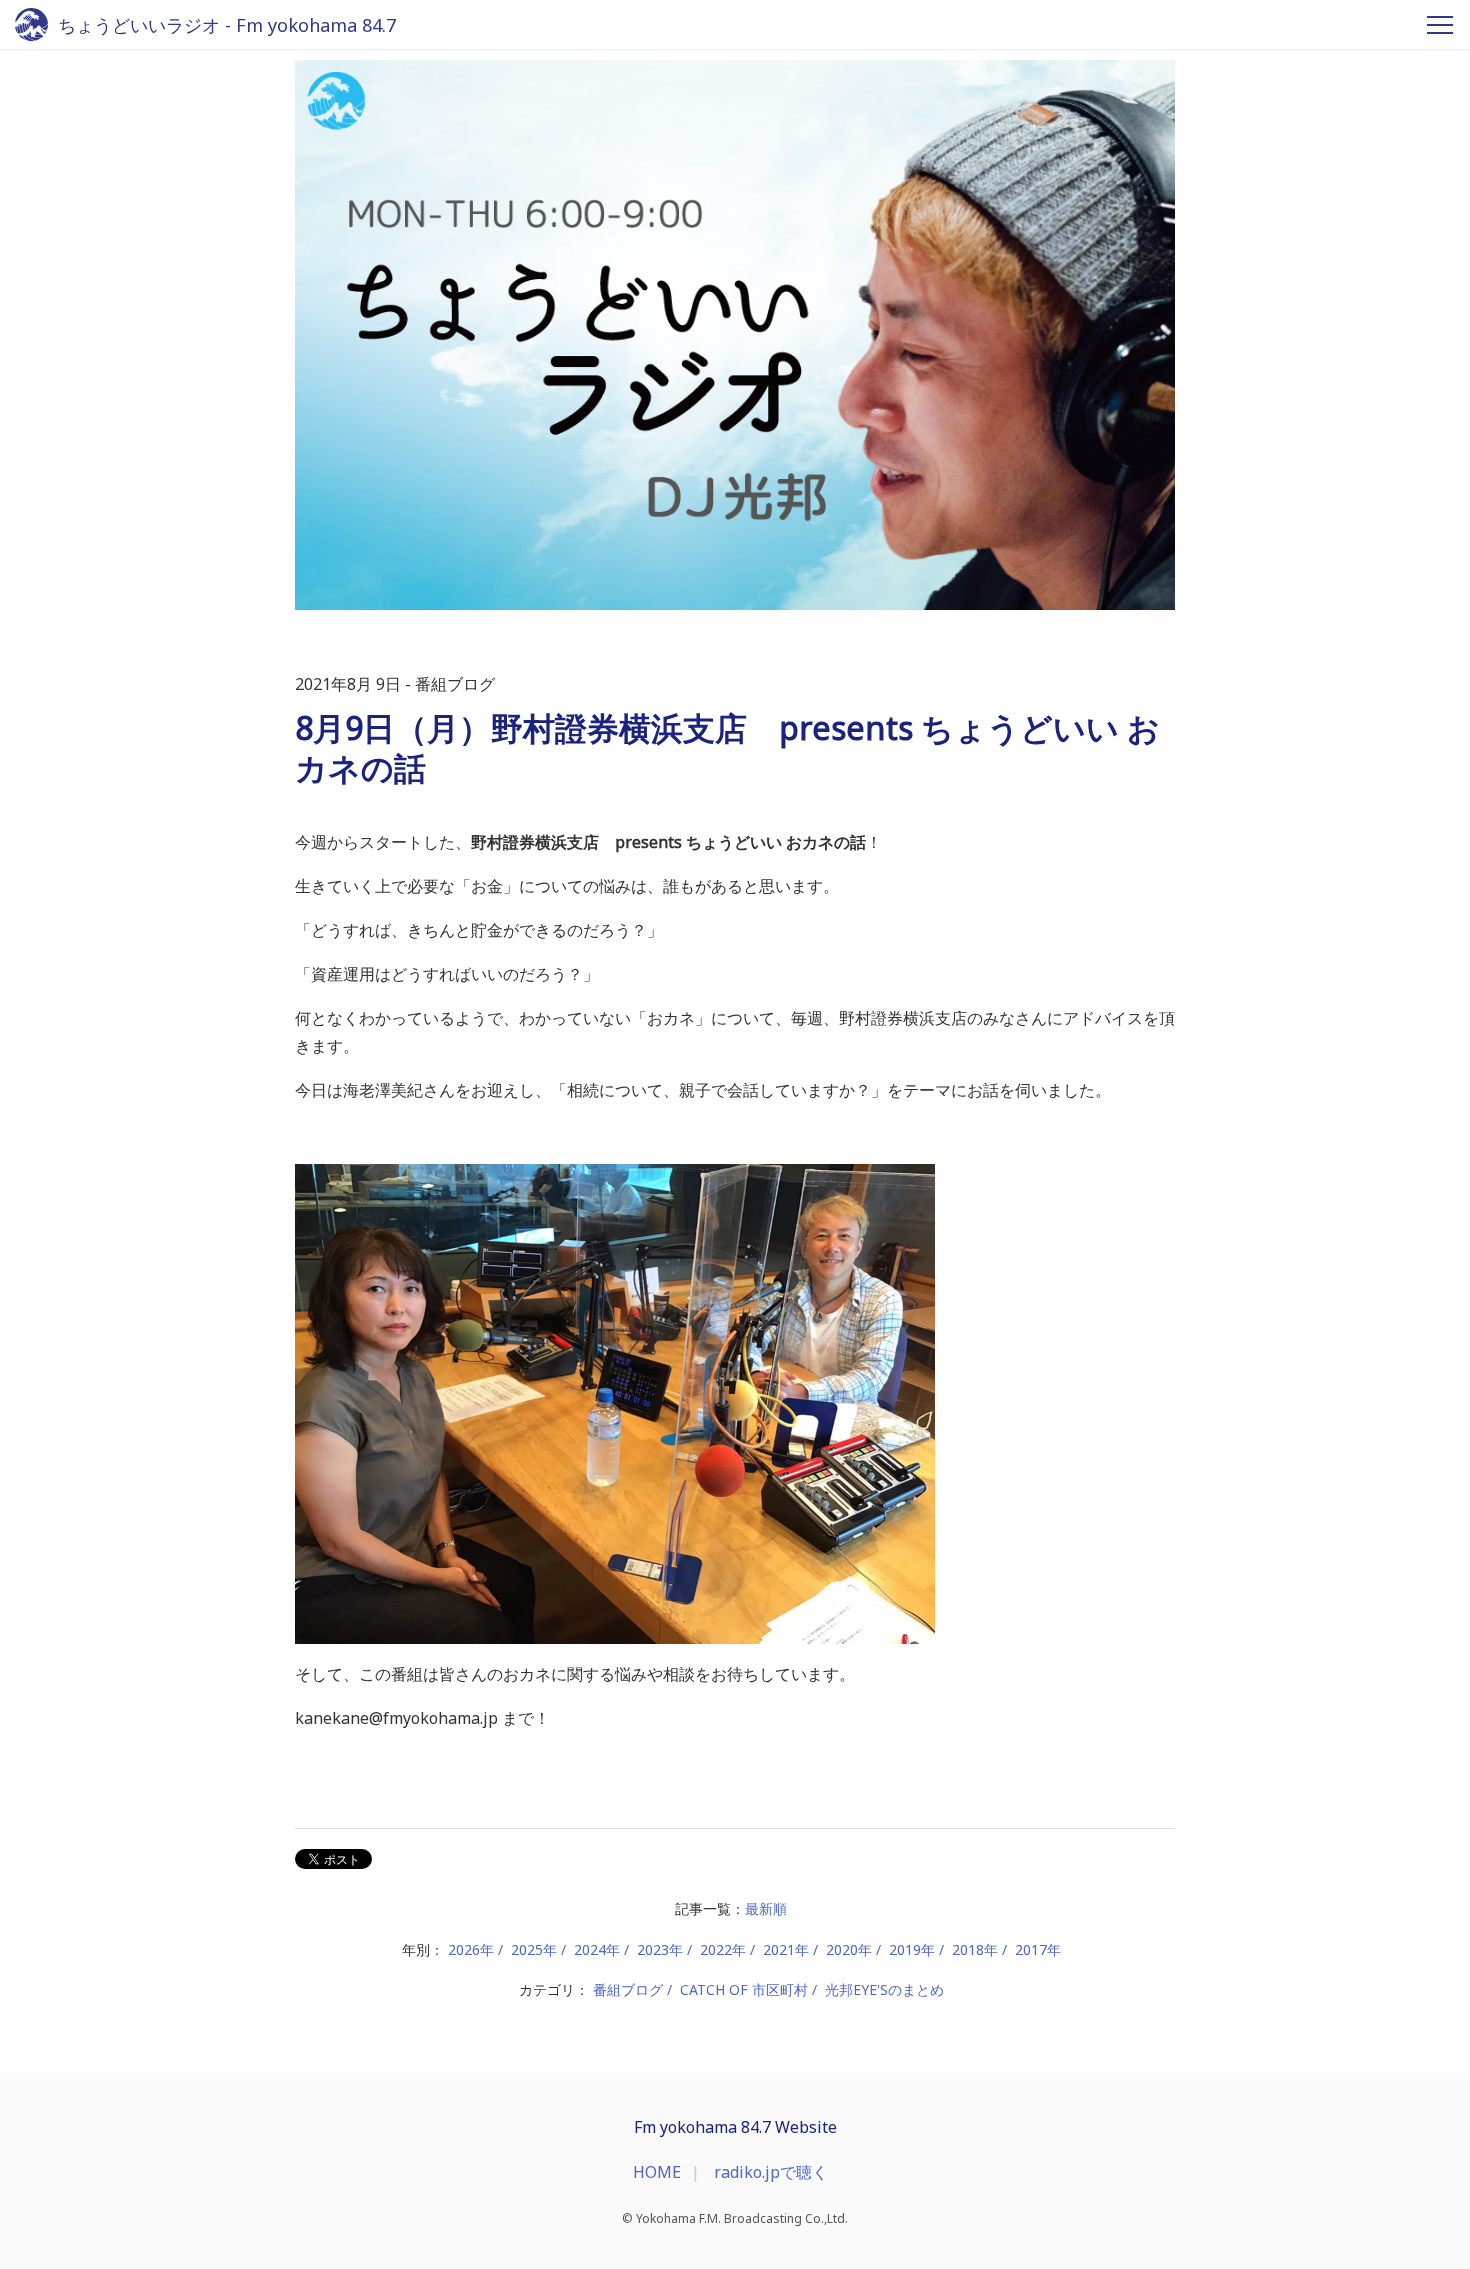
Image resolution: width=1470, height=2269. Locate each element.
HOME (657, 2172)
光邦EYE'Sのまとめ (884, 1989)
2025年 (534, 1949)
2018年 (975, 1949)
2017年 (1038, 1949)
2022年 (723, 1949)
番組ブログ (628, 1989)
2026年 (471, 1949)
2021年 (786, 1949)
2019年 (912, 1949)
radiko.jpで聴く (771, 2172)
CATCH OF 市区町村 (744, 1989)
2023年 (660, 1949)
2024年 (597, 1949)
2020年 (849, 1949)
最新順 (766, 1908)
